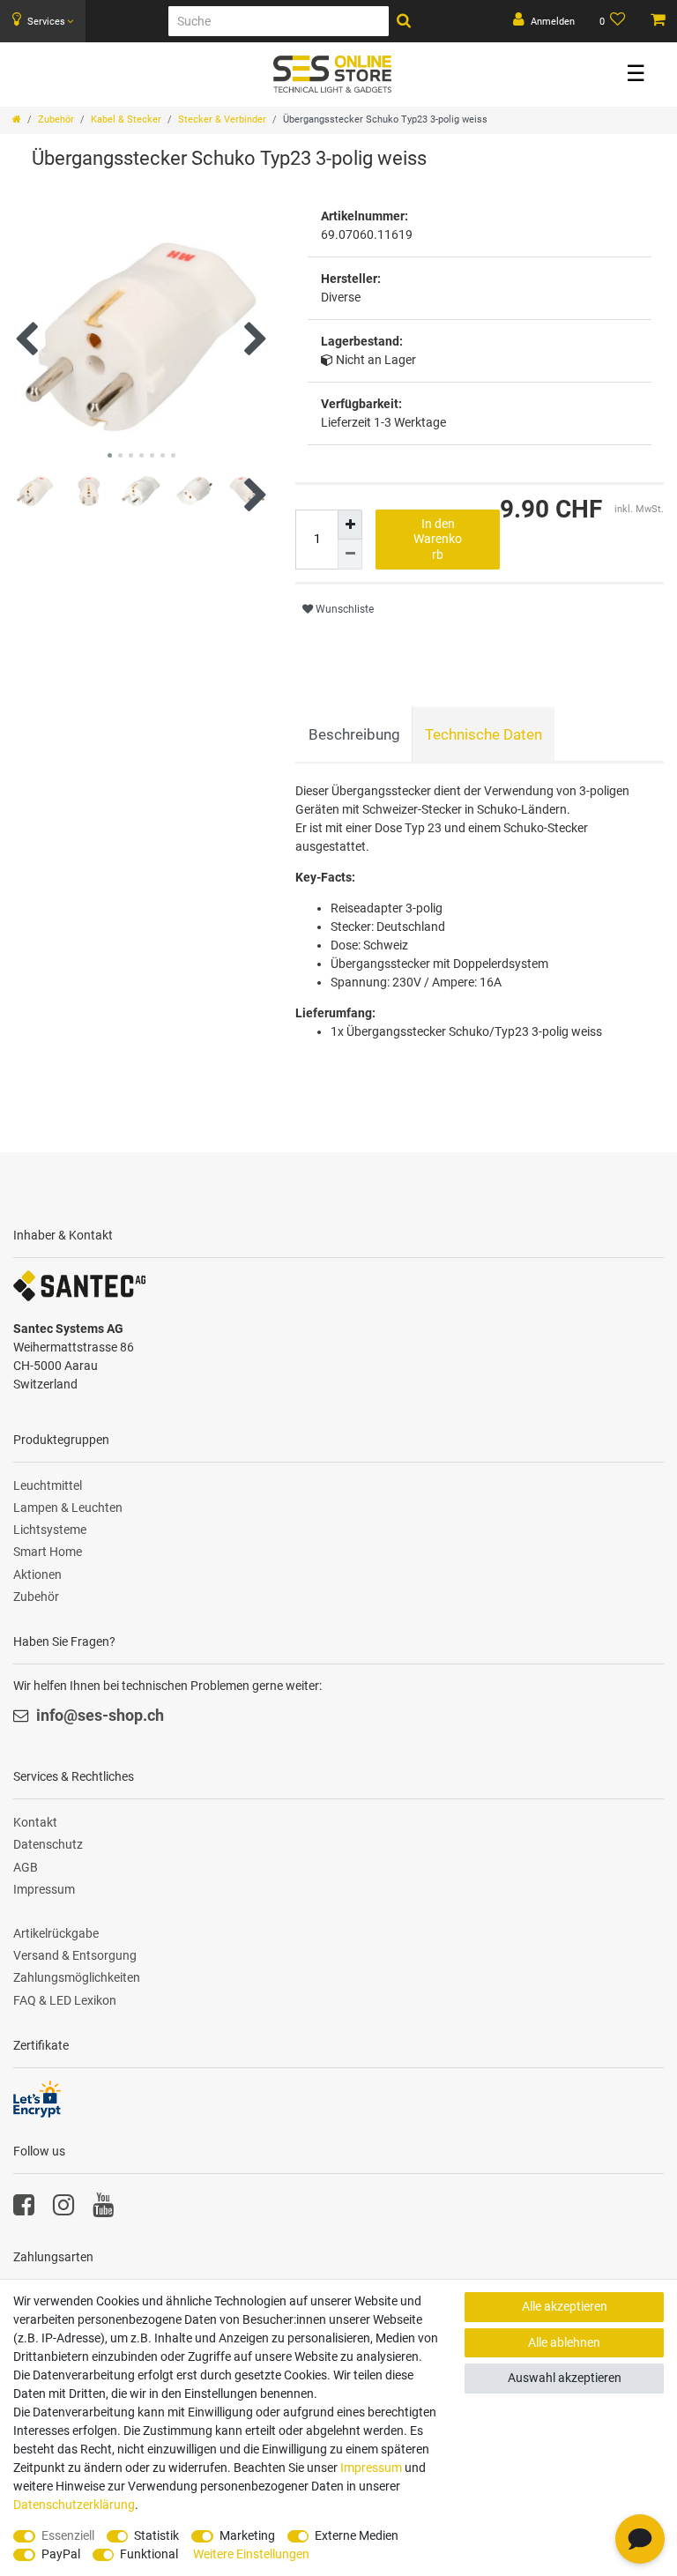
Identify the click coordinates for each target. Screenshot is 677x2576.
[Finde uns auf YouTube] (103, 2209)
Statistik (156, 2535)
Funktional (149, 2554)
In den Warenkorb (438, 539)
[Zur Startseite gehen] (17, 119)
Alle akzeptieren (565, 2306)
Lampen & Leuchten (68, 1508)
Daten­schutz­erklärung (74, 2505)
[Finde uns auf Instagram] (63, 2209)
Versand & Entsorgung (75, 1955)
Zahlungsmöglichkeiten (77, 1977)
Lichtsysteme (50, 1530)
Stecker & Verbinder (222, 119)
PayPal (61, 2554)
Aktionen (37, 1575)
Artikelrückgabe (56, 1933)
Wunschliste (343, 609)
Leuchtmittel (48, 1485)
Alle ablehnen (564, 2342)
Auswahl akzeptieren (565, 2378)
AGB (26, 1867)
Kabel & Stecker (126, 119)
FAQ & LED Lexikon (65, 2000)
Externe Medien (357, 2535)
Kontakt (35, 1822)
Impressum (44, 1889)
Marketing (247, 2535)
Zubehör (56, 119)
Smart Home (48, 1552)
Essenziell (68, 2535)
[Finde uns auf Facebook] (24, 2209)
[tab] (354, 734)
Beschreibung (354, 734)
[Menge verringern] (350, 555)
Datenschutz (48, 1844)
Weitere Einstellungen (251, 2554)
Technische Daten (484, 734)
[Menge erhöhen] (350, 525)
